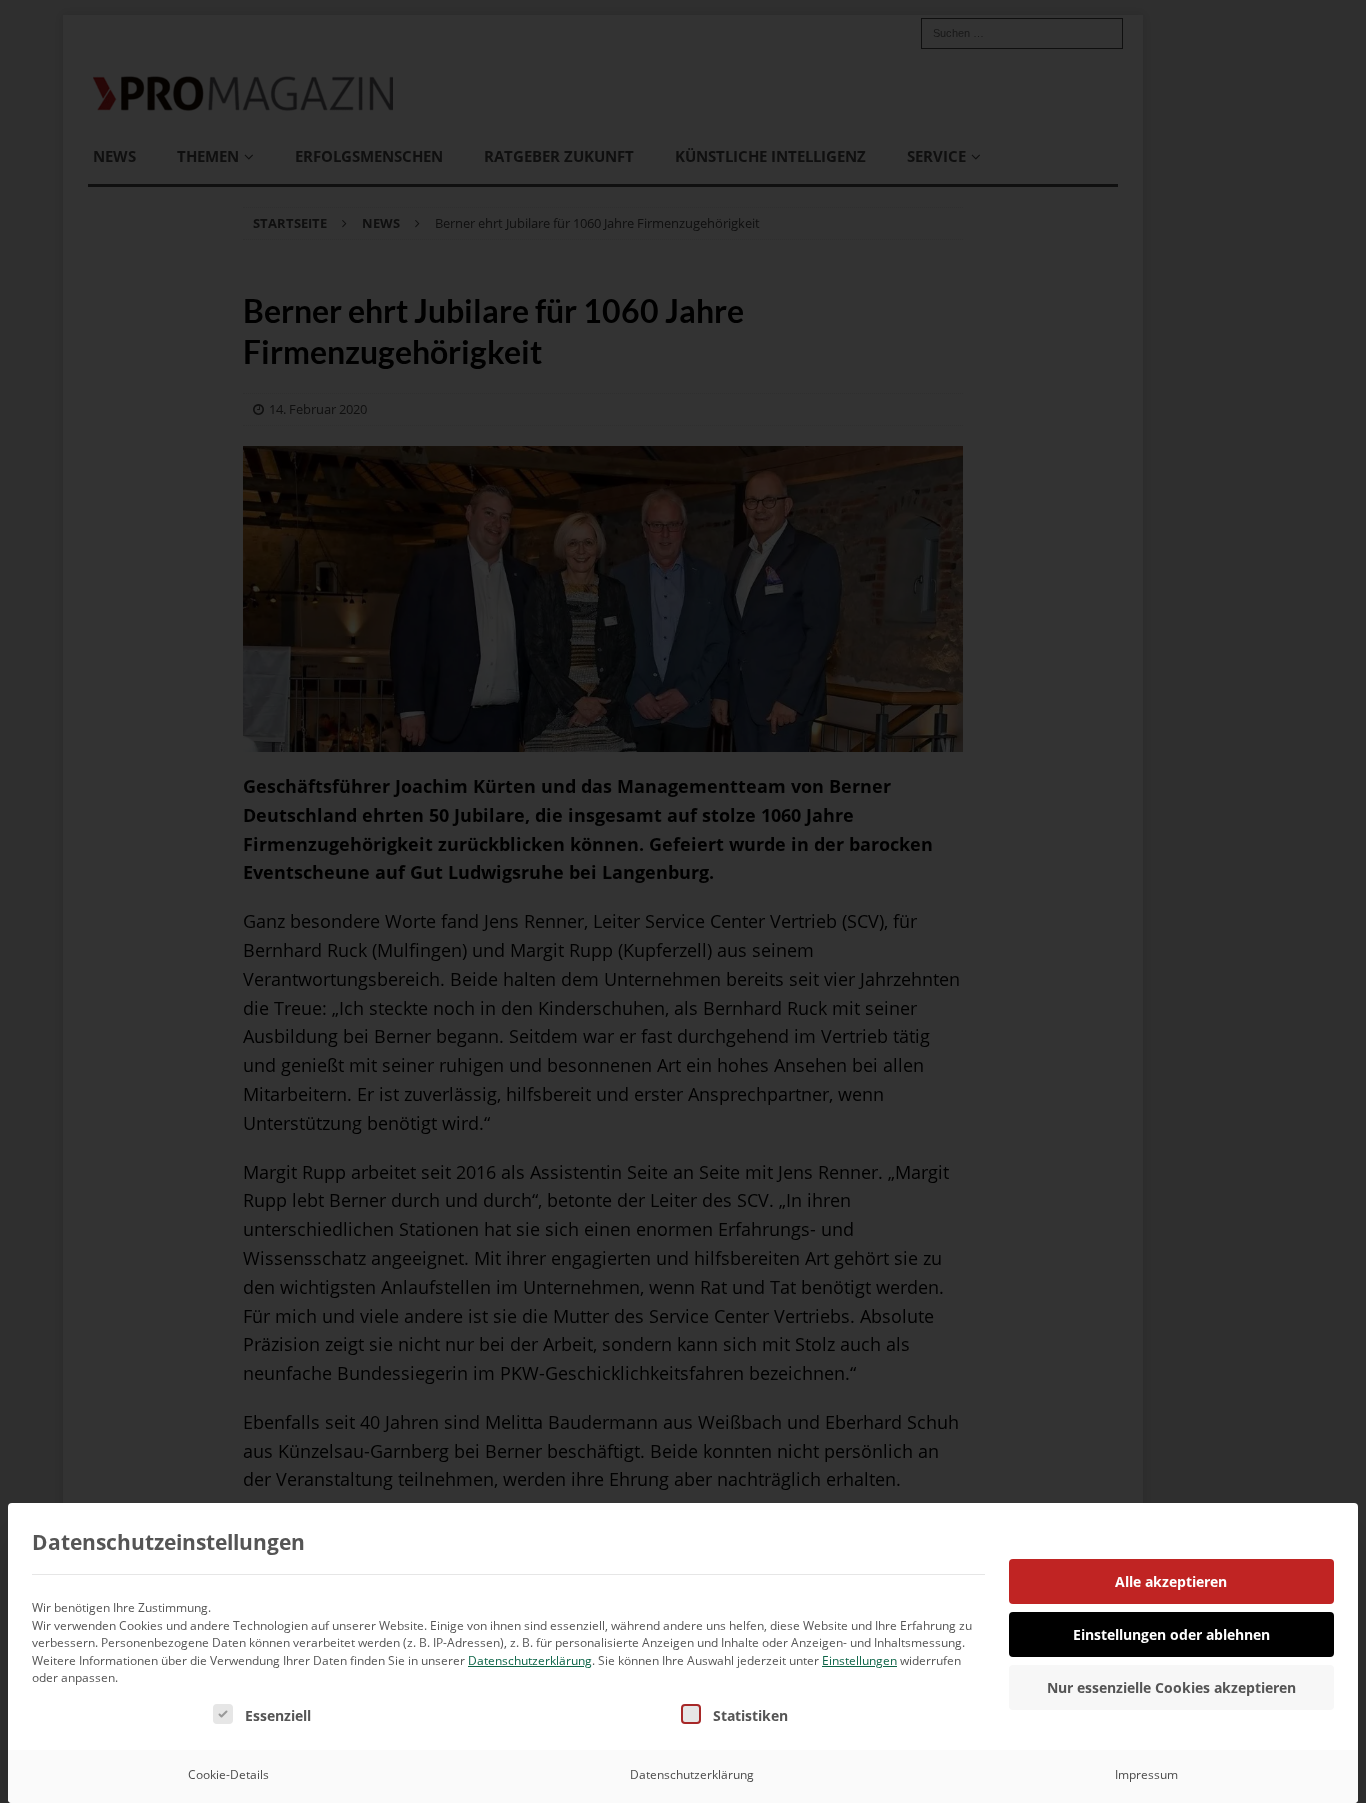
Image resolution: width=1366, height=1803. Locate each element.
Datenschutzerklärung (530, 1660)
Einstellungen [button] (859, 1660)
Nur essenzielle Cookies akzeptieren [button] (1171, 1687)
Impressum (1146, 1774)
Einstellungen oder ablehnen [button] (1171, 1634)
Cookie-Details (228, 1774)
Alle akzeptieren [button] (1171, 1581)
